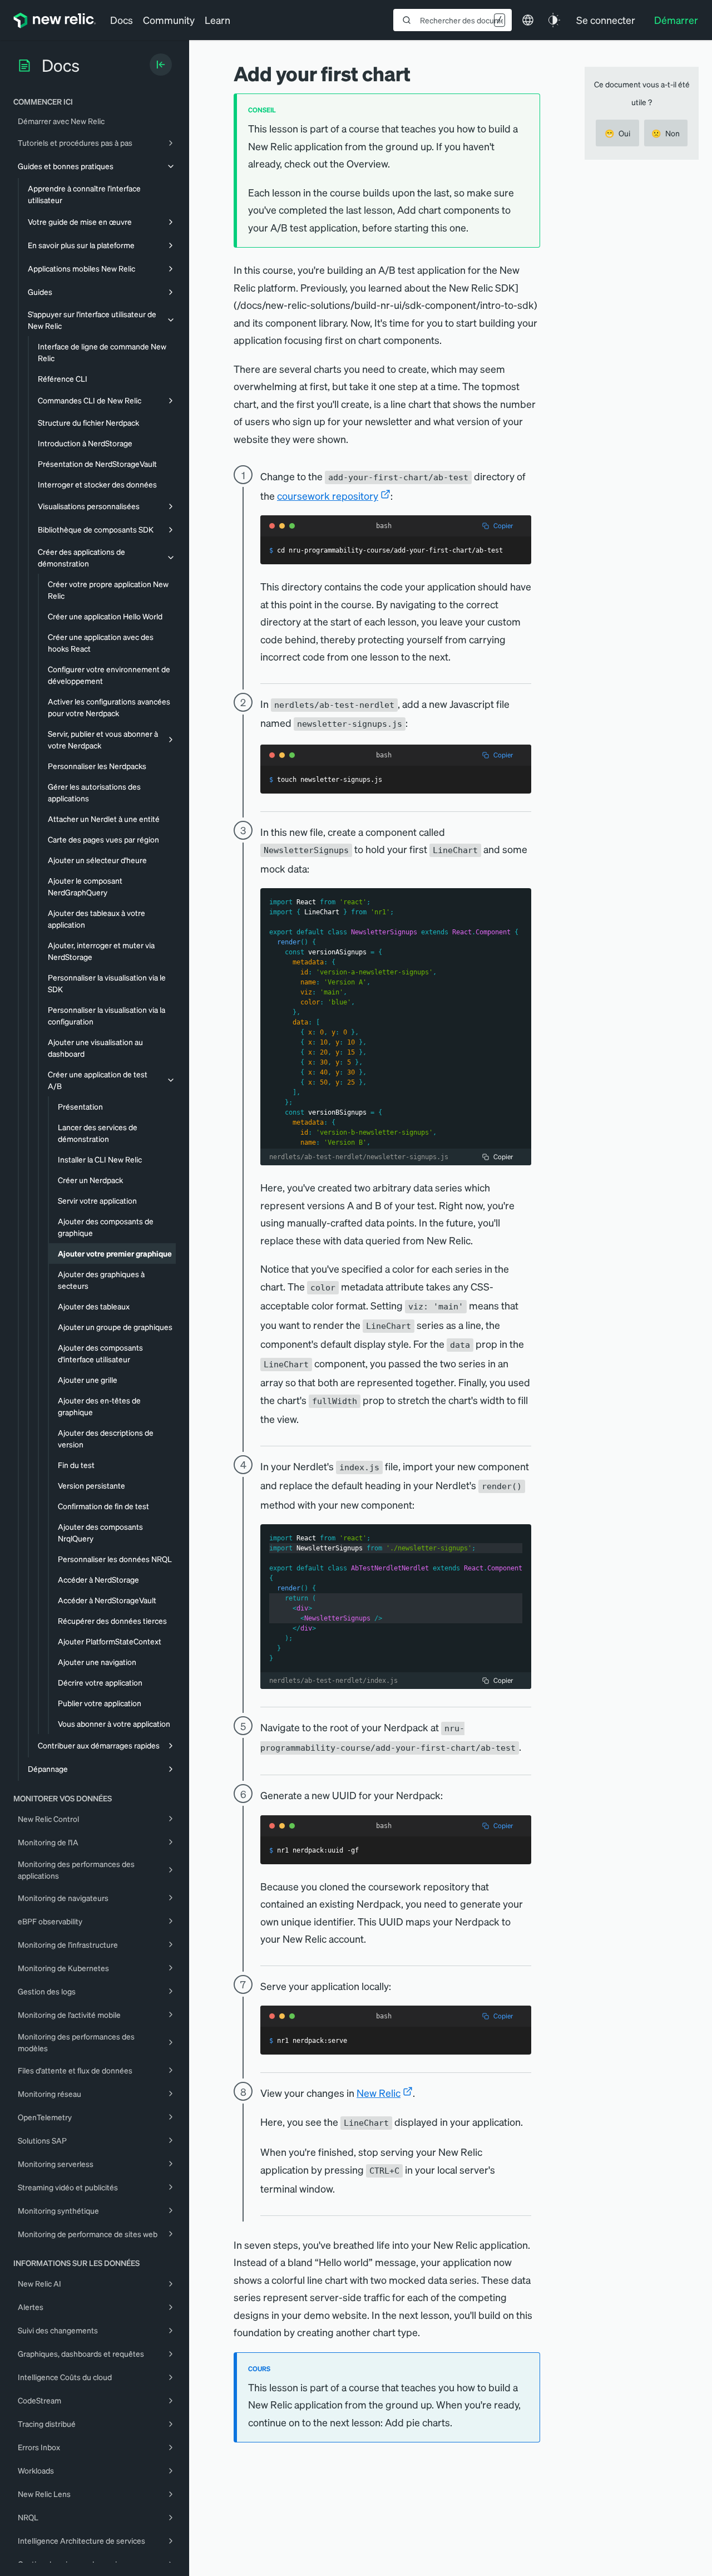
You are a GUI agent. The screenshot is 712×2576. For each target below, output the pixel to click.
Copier (503, 526)
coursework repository (328, 496)
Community (169, 20)
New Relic (379, 2093)
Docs (122, 20)
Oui (617, 133)
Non (666, 133)
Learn (217, 20)
